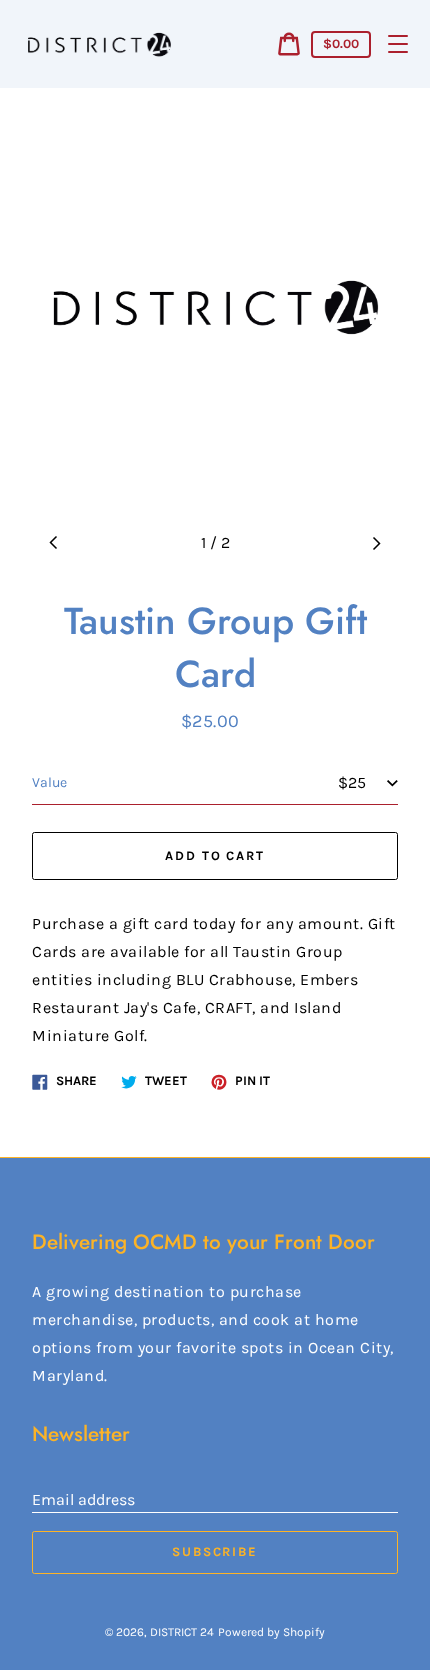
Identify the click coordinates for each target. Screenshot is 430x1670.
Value (49, 782)
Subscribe (215, 1551)
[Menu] (398, 44)
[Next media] (376, 543)
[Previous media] (54, 543)
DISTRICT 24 (182, 1632)
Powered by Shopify (271, 1632)
